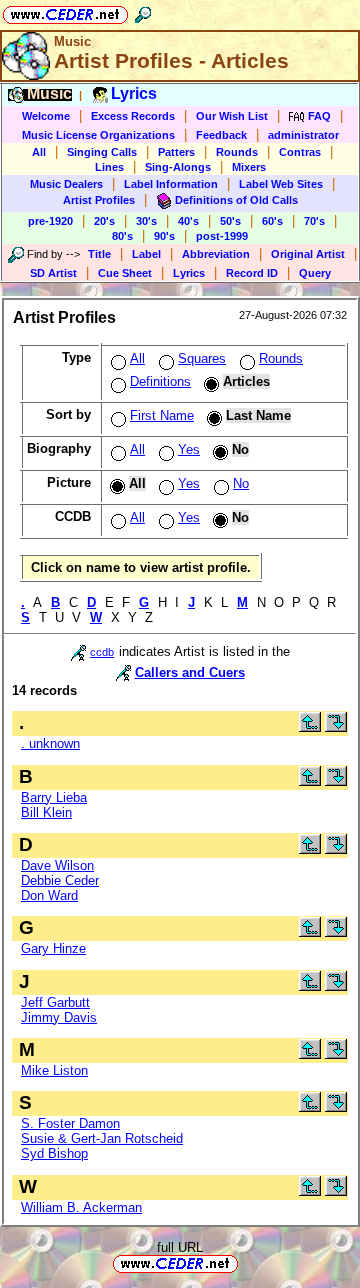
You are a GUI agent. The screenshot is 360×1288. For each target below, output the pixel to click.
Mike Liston (54, 1070)
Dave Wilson (57, 865)
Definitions (160, 381)
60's (272, 221)
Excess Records (133, 116)
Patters (176, 152)
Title (99, 254)
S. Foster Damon (70, 1123)
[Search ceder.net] (143, 11)
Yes (189, 449)
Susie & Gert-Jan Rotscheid (102, 1138)
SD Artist (53, 273)
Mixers (249, 167)
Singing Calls (102, 152)
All (39, 152)
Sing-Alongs (178, 167)
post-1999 (222, 236)
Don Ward (49, 895)
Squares (202, 358)
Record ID (252, 273)
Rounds (237, 152)
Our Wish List (232, 116)
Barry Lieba (54, 797)
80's (122, 236)
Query (315, 273)
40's (188, 221)
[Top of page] (310, 727)
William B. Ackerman (81, 1207)
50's (230, 221)
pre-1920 (50, 221)
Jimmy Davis (59, 1017)
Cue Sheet (125, 273)
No (241, 483)
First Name (162, 415)
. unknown (50, 743)
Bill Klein (46, 812)
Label (146, 254)
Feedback (221, 135)
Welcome (46, 116)
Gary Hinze (53, 948)
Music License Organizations (98, 135)
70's (314, 221)
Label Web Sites (281, 184)
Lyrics (189, 273)
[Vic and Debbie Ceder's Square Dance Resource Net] (65, 11)
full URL (180, 1247)
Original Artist (308, 254)
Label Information (171, 184)
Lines (109, 167)
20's (104, 221)
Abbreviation (216, 254)
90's (164, 236)
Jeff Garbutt (55, 1002)
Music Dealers (66, 184)
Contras (300, 152)
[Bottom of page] (336, 727)
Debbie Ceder (60, 880)
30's (146, 221)
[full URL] (246, 1262)
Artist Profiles (99, 200)
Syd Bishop (54, 1153)
